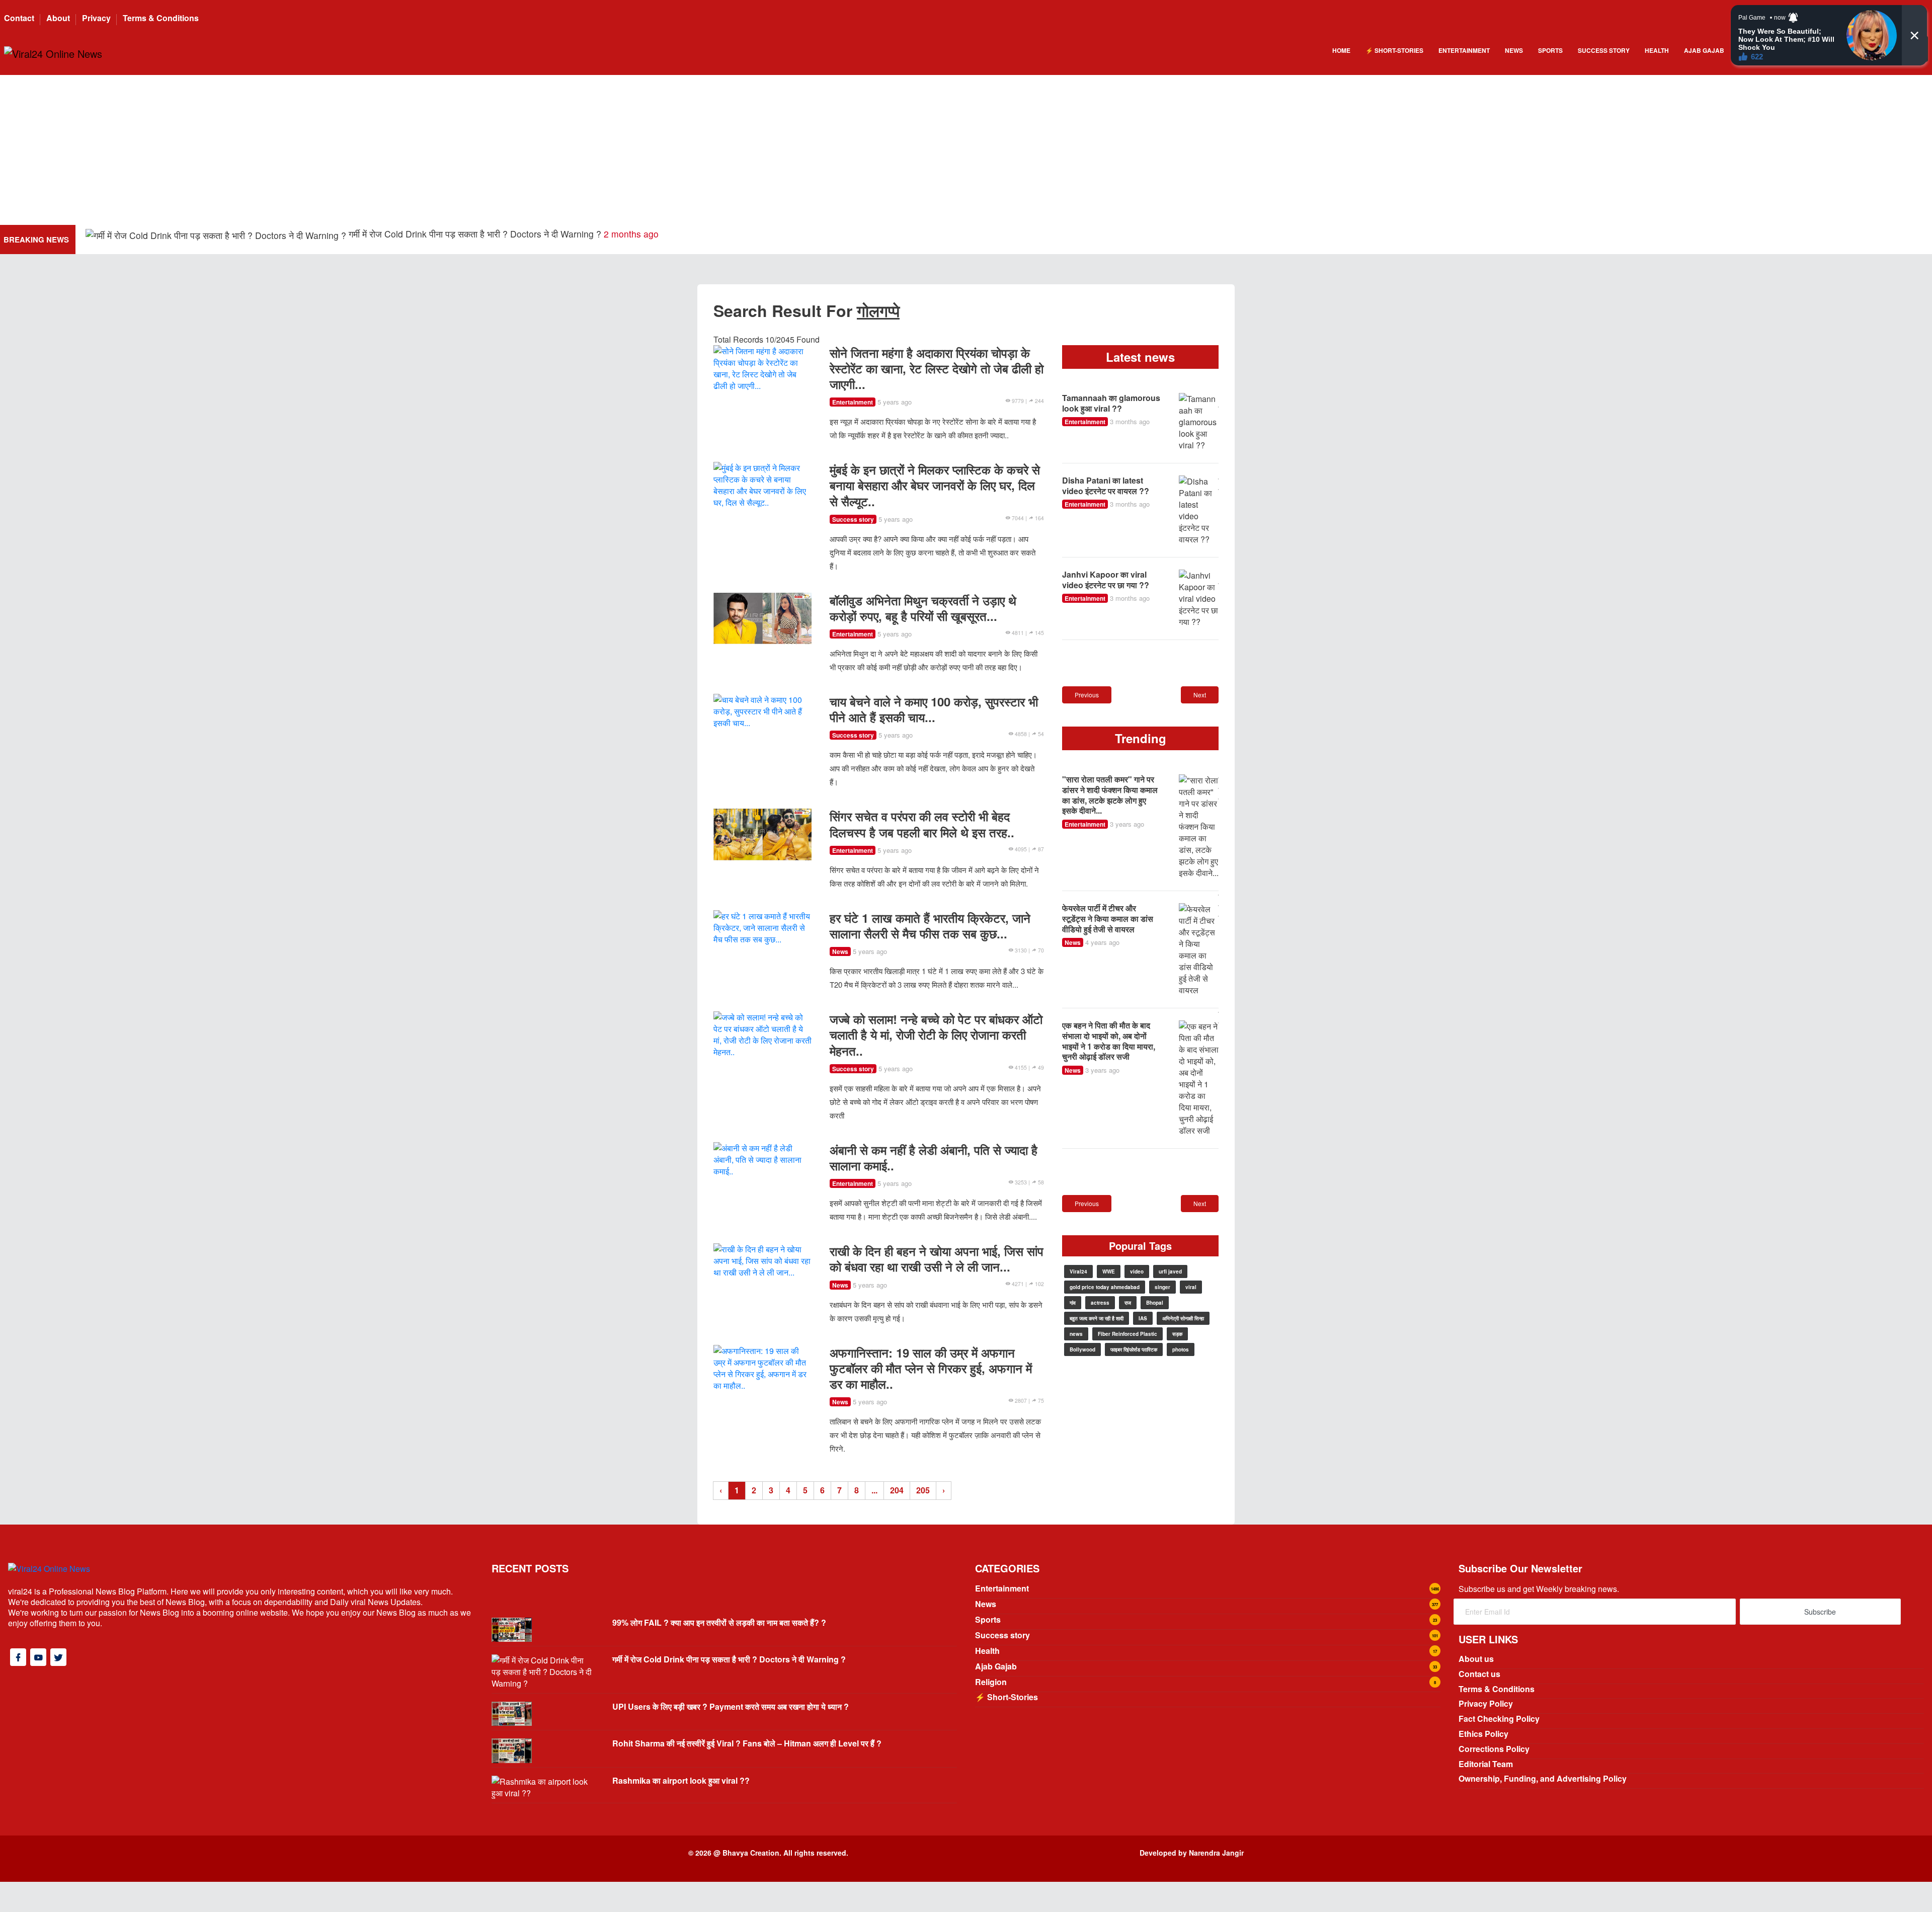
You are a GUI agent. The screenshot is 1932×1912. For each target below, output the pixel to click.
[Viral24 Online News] (53, 53)
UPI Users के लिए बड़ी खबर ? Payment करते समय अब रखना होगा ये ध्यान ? (262, 238)
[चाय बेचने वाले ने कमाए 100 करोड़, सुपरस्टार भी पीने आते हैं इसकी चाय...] (762, 710)
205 (923, 1490)
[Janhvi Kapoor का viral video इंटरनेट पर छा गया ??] (1199, 599)
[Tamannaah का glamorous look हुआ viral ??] (1199, 422)
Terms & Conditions (161, 18)
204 (897, 1490)
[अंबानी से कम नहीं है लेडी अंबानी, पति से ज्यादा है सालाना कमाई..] (762, 1158)
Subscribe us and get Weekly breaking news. (1539, 1589)
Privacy (96, 18)
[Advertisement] (966, 149)
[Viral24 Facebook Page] (18, 1657)
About (58, 18)
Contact (19, 18)
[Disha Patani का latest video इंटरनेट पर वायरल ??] (1199, 510)
